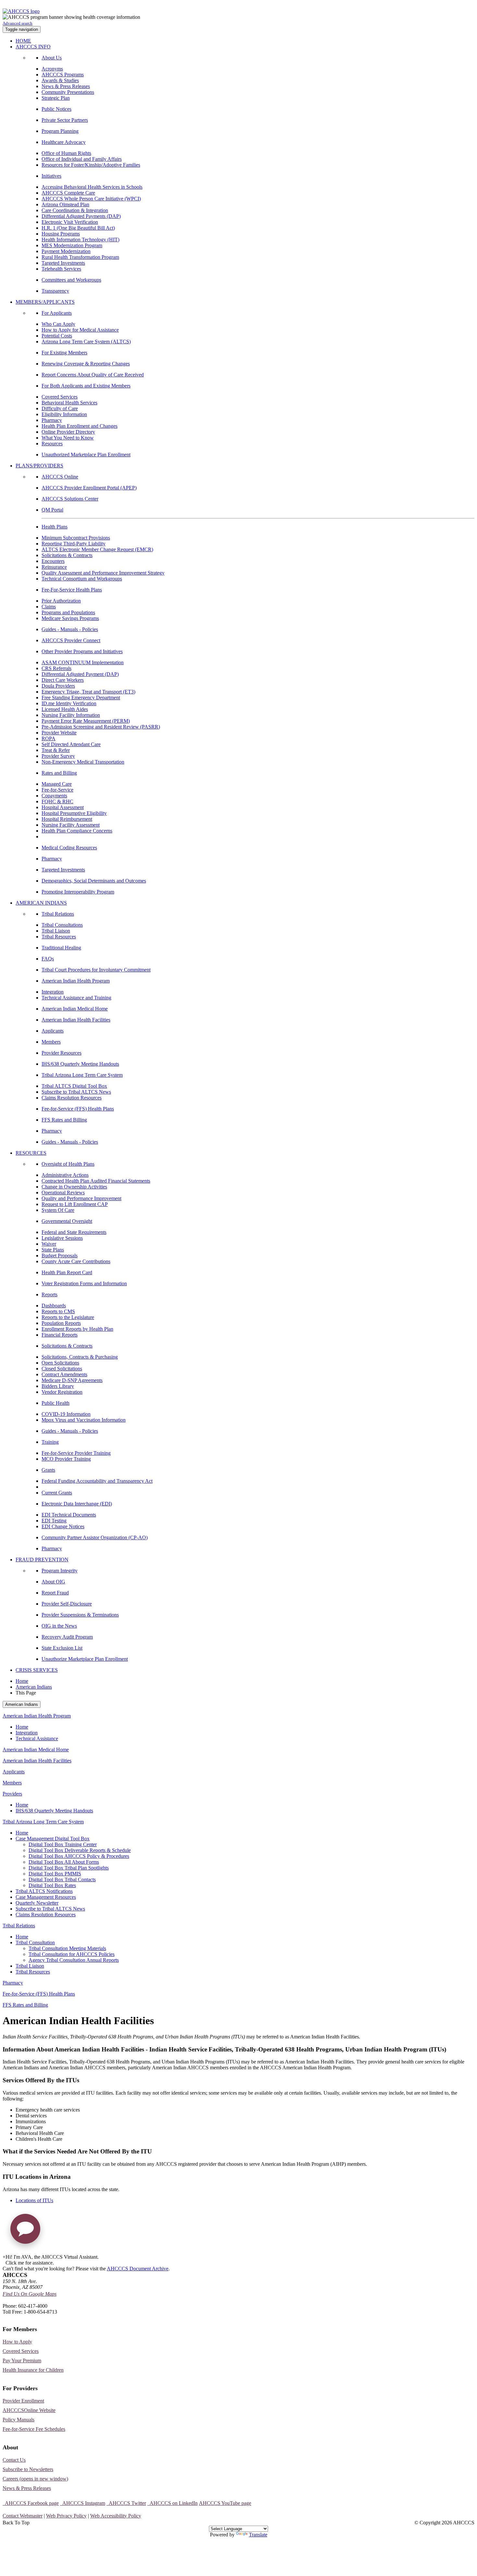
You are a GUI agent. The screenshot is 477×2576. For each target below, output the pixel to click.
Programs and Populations (68, 612)
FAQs (48, 959)
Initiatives (51, 176)
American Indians (34, 1687)
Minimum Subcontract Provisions (76, 538)
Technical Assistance (37, 1738)
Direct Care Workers (63, 680)
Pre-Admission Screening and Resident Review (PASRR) (101, 727)
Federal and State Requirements (74, 1232)
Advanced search (18, 23)
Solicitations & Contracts (67, 555)
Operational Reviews (63, 1193)
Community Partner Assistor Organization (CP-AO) (95, 1537)
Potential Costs (57, 336)
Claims (49, 607)
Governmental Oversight (67, 1221)
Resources (52, 444)
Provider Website (59, 733)
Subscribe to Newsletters (28, 2469)
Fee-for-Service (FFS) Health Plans (78, 1109)
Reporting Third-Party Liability (73, 544)
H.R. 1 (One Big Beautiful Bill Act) (78, 228)
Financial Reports (60, 1335)
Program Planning (60, 131)
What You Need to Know (68, 438)
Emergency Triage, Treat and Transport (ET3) (88, 692)
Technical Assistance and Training (76, 998)
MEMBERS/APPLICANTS (45, 302)
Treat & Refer (56, 750)
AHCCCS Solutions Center (70, 499)
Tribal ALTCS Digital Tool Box (74, 1086)
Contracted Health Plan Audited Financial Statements (96, 1181)
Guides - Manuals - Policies (70, 629)
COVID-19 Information (66, 1414)
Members (51, 1042)
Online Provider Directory (68, 432)
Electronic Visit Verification (70, 222)
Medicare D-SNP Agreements (72, 1380)
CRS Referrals (56, 668)
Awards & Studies (60, 80)
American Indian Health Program (76, 981)
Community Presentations (68, 92)
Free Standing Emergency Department (81, 698)
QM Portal (52, 510)
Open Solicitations (60, 1363)
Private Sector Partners (65, 120)
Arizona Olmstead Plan (65, 204)
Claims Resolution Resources (72, 1098)
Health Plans (55, 527)
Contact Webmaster (23, 2516)
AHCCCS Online (60, 477)
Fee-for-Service (57, 790)
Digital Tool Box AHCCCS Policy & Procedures (79, 1856)
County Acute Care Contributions (76, 1261)
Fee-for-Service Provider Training (76, 1453)
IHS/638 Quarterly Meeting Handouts (80, 1064)
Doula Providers (58, 686)
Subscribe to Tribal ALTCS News (76, 1092)
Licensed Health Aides (65, 709)
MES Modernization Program (72, 245)
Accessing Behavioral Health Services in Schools (92, 187)
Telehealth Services (61, 269)
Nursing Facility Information (71, 715)
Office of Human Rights (66, 153)
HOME (23, 41)
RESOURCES (31, 1153)
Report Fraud (55, 1593)
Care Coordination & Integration (75, 210)
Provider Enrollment (23, 2401)
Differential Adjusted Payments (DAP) (81, 216)
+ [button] (4, 2257)
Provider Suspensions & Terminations (80, 1615)
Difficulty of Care (60, 408)
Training (50, 1442)
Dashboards (54, 1306)
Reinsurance (54, 567)
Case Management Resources (46, 1897)
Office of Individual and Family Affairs (82, 159)
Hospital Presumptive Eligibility (74, 813)
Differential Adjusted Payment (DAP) (80, 674)
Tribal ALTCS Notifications (44, 1891)
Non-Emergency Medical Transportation (83, 762)
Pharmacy (52, 420)
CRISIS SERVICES (37, 1670)
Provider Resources (61, 1053)
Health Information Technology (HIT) (80, 240)
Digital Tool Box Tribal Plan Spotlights (69, 1868)
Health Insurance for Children (33, 2370)
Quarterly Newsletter (37, 1903)
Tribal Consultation (35, 1942)
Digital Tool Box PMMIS (55, 1874)
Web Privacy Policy (66, 2516)
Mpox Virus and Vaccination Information (84, 1420)
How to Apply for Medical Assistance (80, 330)
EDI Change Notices (63, 1526)
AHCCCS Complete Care (68, 193)
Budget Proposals (60, 1256)
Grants (48, 1470)
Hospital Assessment (63, 807)
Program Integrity (60, 1571)
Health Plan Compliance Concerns (77, 831)
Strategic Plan (56, 98)
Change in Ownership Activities (74, 1187)
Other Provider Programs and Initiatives (82, 651)
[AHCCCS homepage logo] (21, 11)
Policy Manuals (18, 2420)
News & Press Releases (66, 86)
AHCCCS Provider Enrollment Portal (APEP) (89, 488)
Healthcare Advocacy (64, 142)
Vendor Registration (62, 1392)
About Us (52, 58)
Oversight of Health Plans (68, 1164)
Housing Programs (61, 234)
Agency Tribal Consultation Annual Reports (74, 1960)
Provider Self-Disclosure (67, 1604)
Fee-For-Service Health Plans (72, 590)
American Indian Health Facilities (76, 1020)
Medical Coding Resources (69, 848)
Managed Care (57, 784)
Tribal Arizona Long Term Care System (82, 1075)
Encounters (53, 561)
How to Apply (17, 2342)
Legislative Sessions (62, 1238)
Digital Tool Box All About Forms (64, 1862)
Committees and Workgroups (71, 280)
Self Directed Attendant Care (71, 744)
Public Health (55, 1403)
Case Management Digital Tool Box (53, 1839)
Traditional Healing (61, 948)
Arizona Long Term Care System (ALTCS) (86, 342)
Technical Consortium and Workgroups (82, 579)
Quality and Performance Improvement (81, 1198)
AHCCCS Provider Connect (71, 640)
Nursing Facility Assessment (71, 825)
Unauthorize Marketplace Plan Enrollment (85, 1659)
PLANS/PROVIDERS (39, 466)
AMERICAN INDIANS (41, 903)
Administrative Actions (65, 1175)
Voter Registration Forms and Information (84, 1283)
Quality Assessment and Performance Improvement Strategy (103, 573)
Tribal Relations (58, 914)
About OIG (53, 1582)
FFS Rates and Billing (64, 1120)
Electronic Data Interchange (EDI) (77, 1504)
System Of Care (58, 1210)
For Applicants (57, 313)
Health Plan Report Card (67, 1272)
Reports (49, 1294)
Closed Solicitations (62, 1369)
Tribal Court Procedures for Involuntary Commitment (96, 970)
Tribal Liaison (56, 931)
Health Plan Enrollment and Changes (79, 426)
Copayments (54, 796)
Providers (12, 1794)
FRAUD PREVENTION (42, 1560)
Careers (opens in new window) (35, 2479)
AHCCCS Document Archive (138, 2269)
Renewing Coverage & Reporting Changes (86, 364)
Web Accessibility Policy (116, 2516)
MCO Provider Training (66, 1459)
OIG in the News (59, 1626)
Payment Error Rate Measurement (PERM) (86, 721)
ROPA (49, 738)
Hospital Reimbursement (67, 819)
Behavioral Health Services (69, 403)
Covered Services (60, 397)
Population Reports (61, 1323)
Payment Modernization (66, 251)
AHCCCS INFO (33, 47)
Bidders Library (58, 1386)
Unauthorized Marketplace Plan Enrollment (86, 455)
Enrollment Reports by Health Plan (77, 1329)
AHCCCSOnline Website (29, 2410)
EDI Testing (54, 1521)
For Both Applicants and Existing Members (86, 386)
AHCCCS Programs (63, 75)
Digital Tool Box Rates (52, 1885)
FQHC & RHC (57, 801)
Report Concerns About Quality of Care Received (93, 375)
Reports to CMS (58, 1311)
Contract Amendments (64, 1374)
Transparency (55, 291)
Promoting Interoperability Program (78, 892)
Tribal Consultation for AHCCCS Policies (72, 1954)
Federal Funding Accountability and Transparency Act (97, 1481)
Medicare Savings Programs (70, 618)
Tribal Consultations (62, 925)
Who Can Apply (58, 324)
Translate (258, 2535)
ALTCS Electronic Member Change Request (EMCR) (97, 549)
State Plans (53, 1250)
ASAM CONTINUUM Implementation (83, 662)
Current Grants (57, 1493)
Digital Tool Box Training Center (63, 1844)
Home (22, 1681)
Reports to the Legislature (68, 1317)
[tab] (245, 1839)
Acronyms (52, 69)
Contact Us (14, 2460)
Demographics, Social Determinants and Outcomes (94, 881)
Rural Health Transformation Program (80, 257)
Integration (53, 992)
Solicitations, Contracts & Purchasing (80, 1357)
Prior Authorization (61, 601)
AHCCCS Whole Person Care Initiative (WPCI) (91, 199)
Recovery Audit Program (67, 1637)
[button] (25, 2231)
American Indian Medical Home (75, 1009)
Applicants (53, 1031)
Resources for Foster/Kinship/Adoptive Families (91, 165)
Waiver (49, 1244)
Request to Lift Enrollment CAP (75, 1204)
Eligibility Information (64, 414)
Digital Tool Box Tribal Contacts (62, 1879)
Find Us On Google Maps (30, 2294)
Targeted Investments (63, 263)
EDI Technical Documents (69, 1515)
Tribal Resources (59, 937)
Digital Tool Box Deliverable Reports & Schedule (80, 1850)
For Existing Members (64, 353)
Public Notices (56, 109)
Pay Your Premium (22, 2360)
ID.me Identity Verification (69, 703)
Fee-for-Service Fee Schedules (34, 2429)
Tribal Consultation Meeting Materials (67, 1948)
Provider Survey (58, 756)
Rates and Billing (59, 773)
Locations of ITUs (34, 2200)
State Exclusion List (62, 1648)
